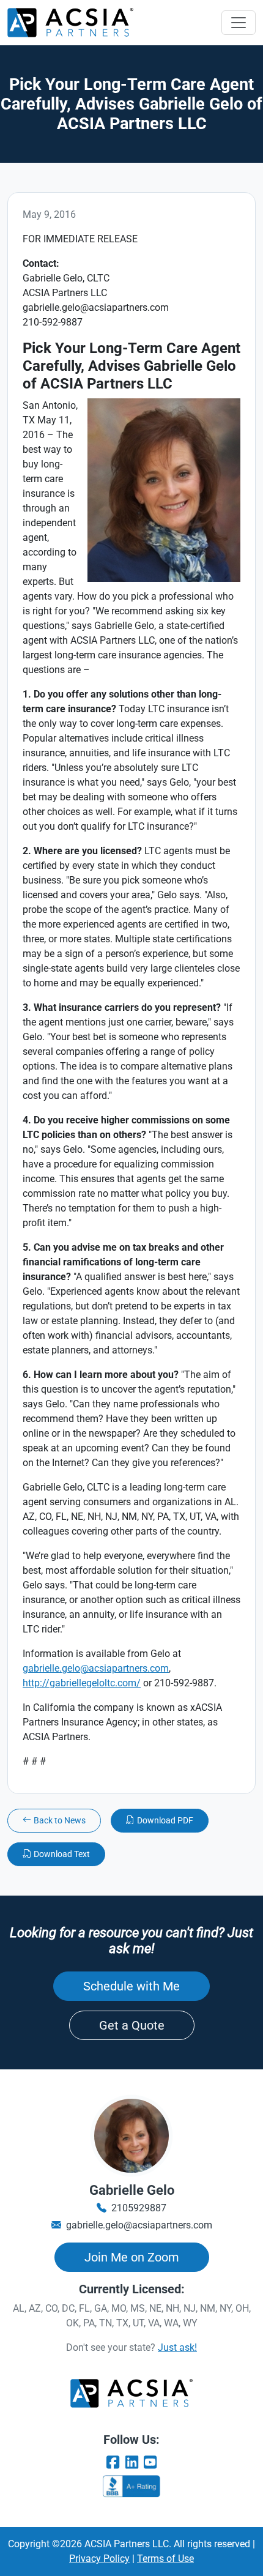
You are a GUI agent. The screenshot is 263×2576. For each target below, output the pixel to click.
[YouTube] (150, 2463)
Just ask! (177, 2347)
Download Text (62, 1854)
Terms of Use (165, 2559)
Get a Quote (132, 2025)
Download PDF (165, 1820)
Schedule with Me (131, 1986)
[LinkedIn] (131, 2463)
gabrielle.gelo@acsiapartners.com (96, 1668)
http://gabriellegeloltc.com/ (82, 1683)
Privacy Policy (99, 2559)
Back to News (60, 1820)
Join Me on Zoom (132, 2257)
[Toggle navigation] (239, 23)
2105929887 (139, 2208)
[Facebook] (113, 2463)
